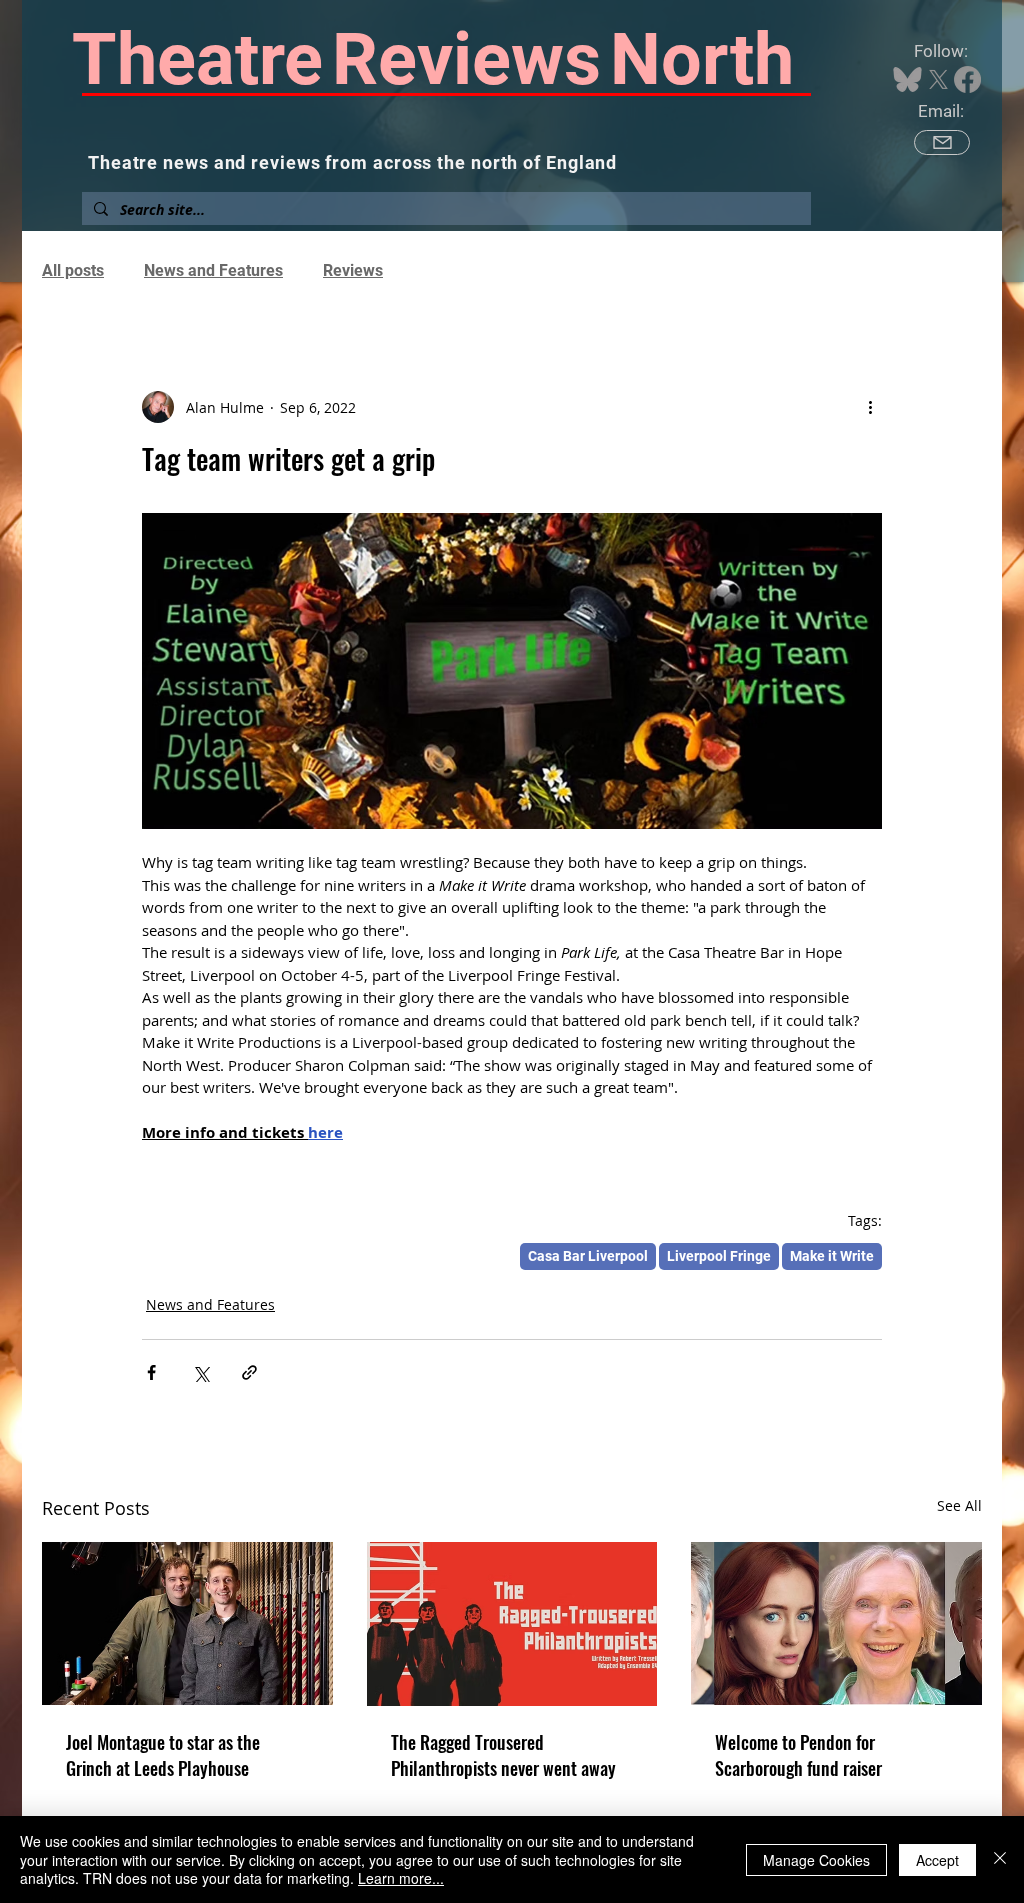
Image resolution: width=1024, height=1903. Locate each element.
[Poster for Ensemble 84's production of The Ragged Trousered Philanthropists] (512, 1624)
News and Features (213, 270)
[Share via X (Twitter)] (200, 1372)
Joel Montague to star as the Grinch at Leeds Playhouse (163, 1755)
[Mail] (942, 142)
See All (959, 1505)
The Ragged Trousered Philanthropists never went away (503, 1755)
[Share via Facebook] (151, 1372)
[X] (938, 79)
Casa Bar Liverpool (588, 1256)
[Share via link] (249, 1372)
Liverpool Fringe (719, 1256)
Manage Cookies (816, 1860)
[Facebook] (967, 79)
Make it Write (832, 1256)
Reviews (353, 270)
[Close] (1000, 1859)
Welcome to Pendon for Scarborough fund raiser (798, 1755)
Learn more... (401, 1878)
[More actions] (870, 407)
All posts (73, 270)
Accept (937, 1860)
